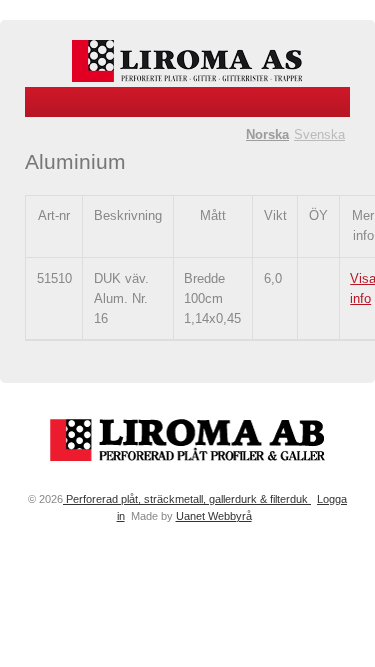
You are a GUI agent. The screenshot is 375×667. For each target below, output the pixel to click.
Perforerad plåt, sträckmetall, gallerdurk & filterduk (187, 499)
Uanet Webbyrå (214, 516)
